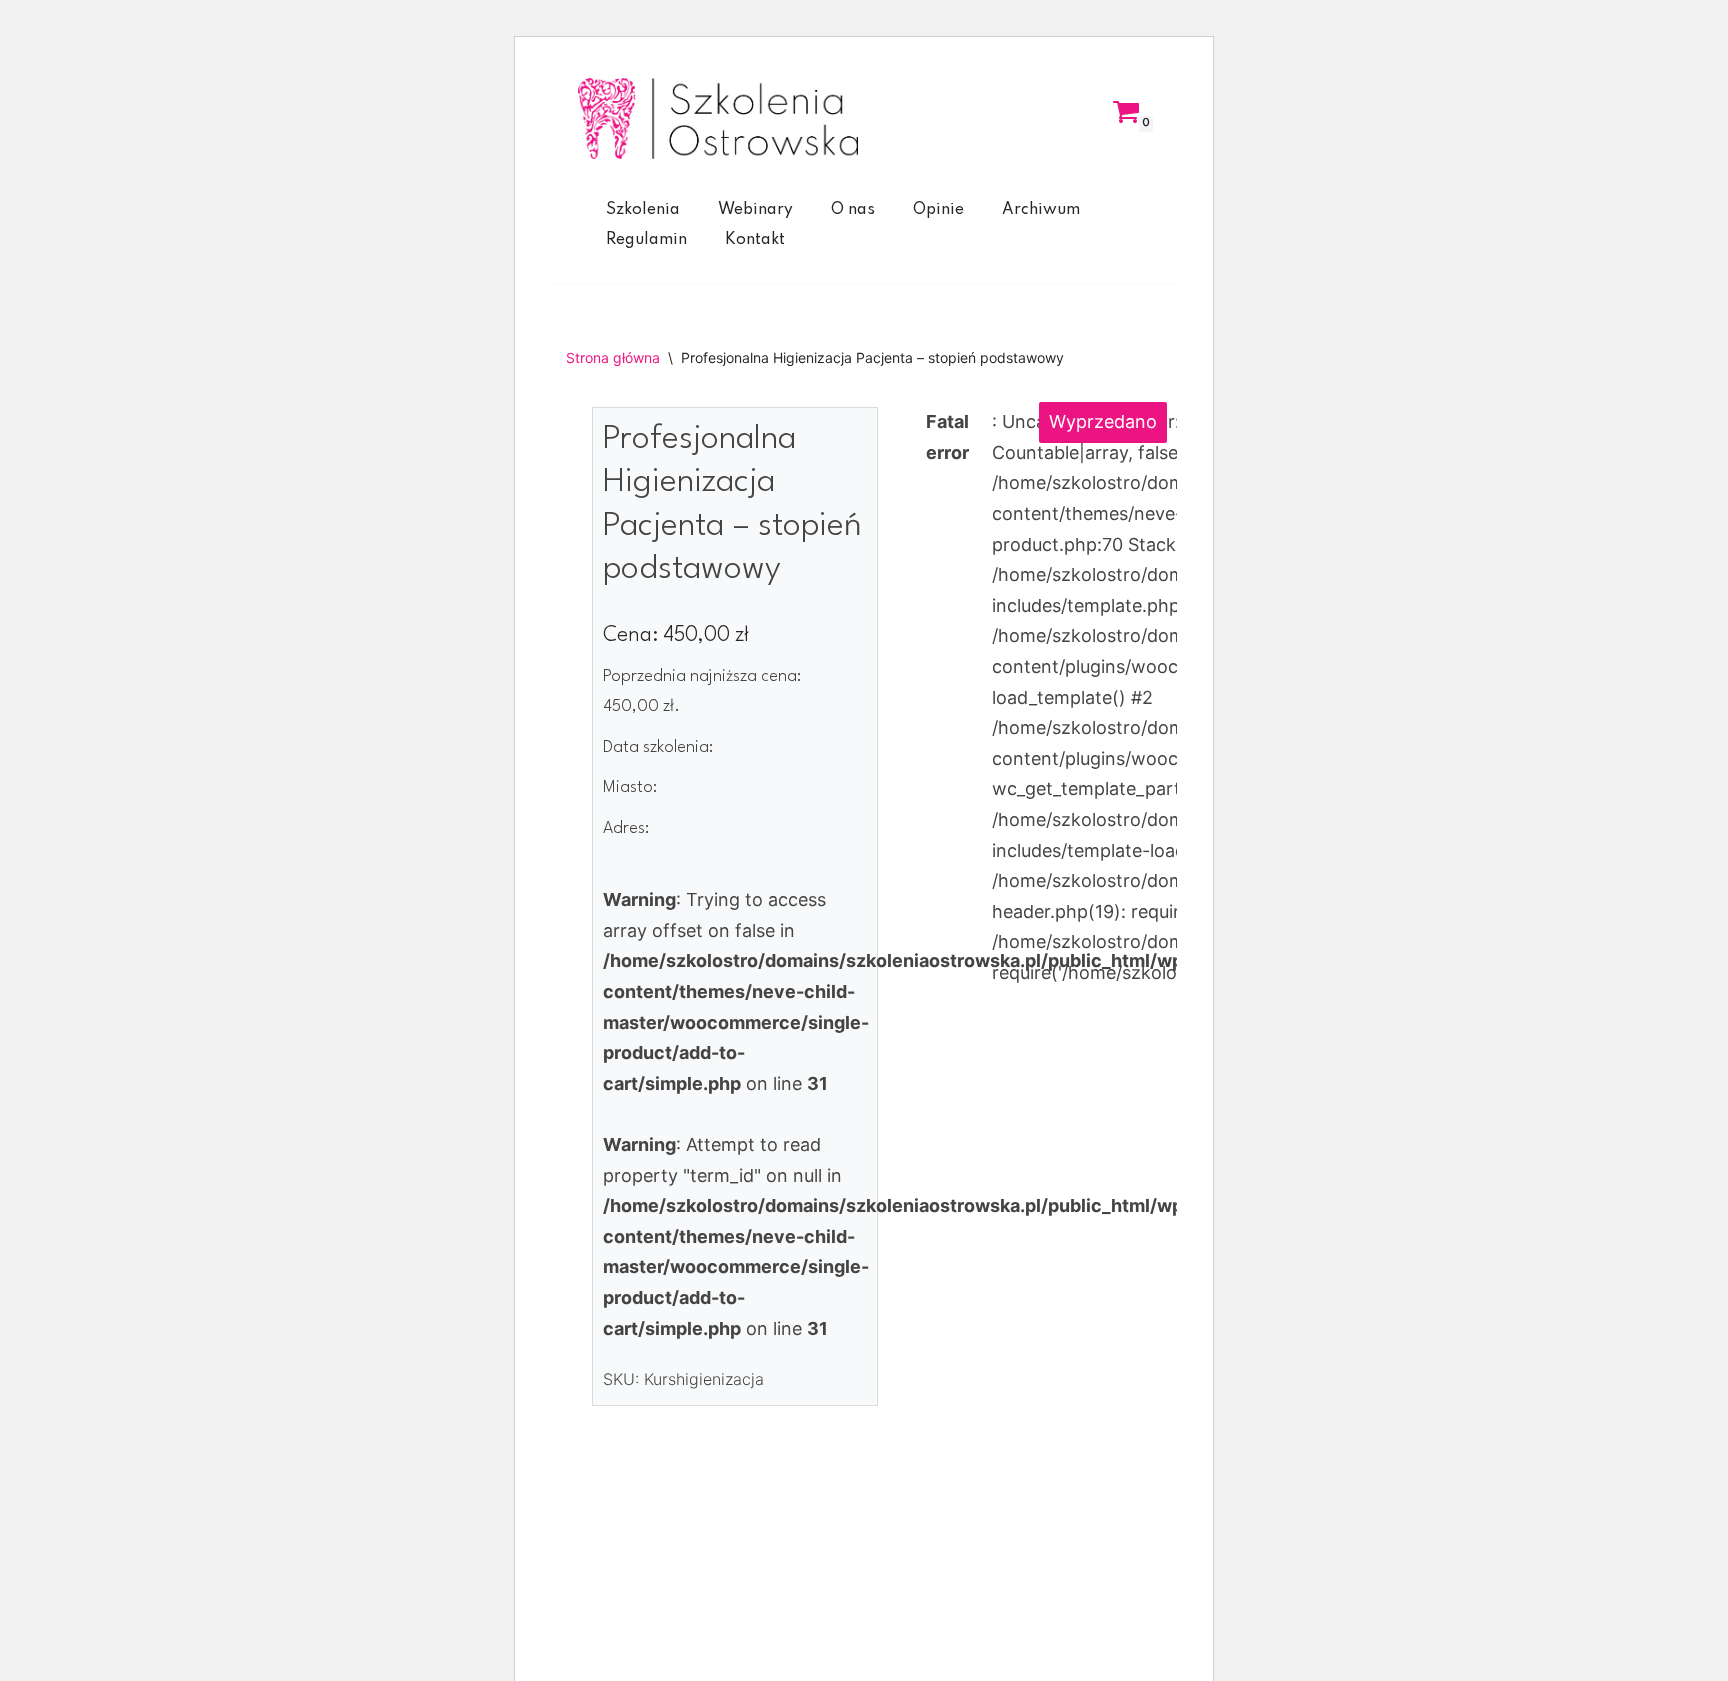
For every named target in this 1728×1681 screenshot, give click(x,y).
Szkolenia (643, 210)
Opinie (938, 210)
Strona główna (613, 357)
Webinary (755, 210)
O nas (853, 210)
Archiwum (1041, 210)
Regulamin (646, 240)
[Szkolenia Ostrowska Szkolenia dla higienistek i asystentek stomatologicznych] (718, 118)
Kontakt (755, 240)
